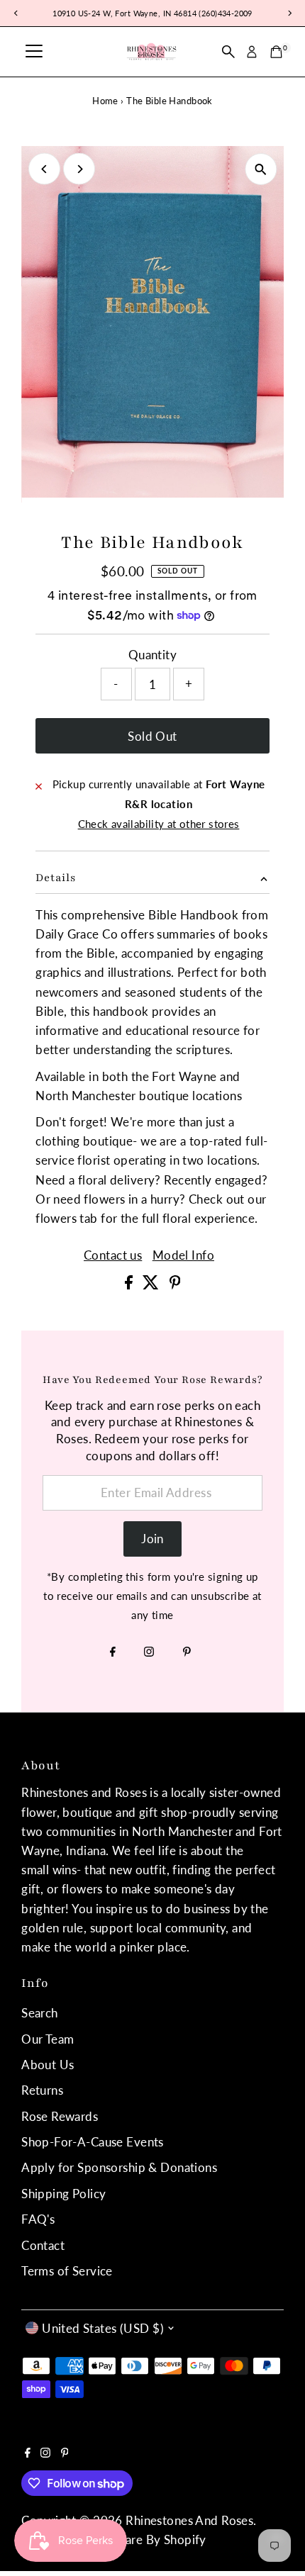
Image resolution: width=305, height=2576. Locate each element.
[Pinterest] (187, 1652)
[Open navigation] (34, 52)
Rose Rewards (60, 2116)
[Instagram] (149, 1652)
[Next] (79, 169)
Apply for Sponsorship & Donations (119, 2167)
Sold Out (152, 736)
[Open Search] (228, 52)
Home (105, 101)
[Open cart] (276, 52)
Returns (42, 2090)
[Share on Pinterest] (175, 1285)
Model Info (183, 1255)
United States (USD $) (103, 2328)
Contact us (113, 1255)
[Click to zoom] (261, 169)
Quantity (152, 655)
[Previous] (44, 169)
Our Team (48, 2039)
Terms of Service (67, 2271)
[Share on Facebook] (130, 1285)
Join (152, 1539)
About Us (48, 2065)
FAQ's (38, 2219)
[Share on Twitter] (152, 1285)
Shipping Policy (63, 2194)
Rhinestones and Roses (189, 2520)
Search (40, 2013)
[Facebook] (113, 1652)
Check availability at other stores (159, 824)
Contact (43, 2245)
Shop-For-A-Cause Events (93, 2142)
